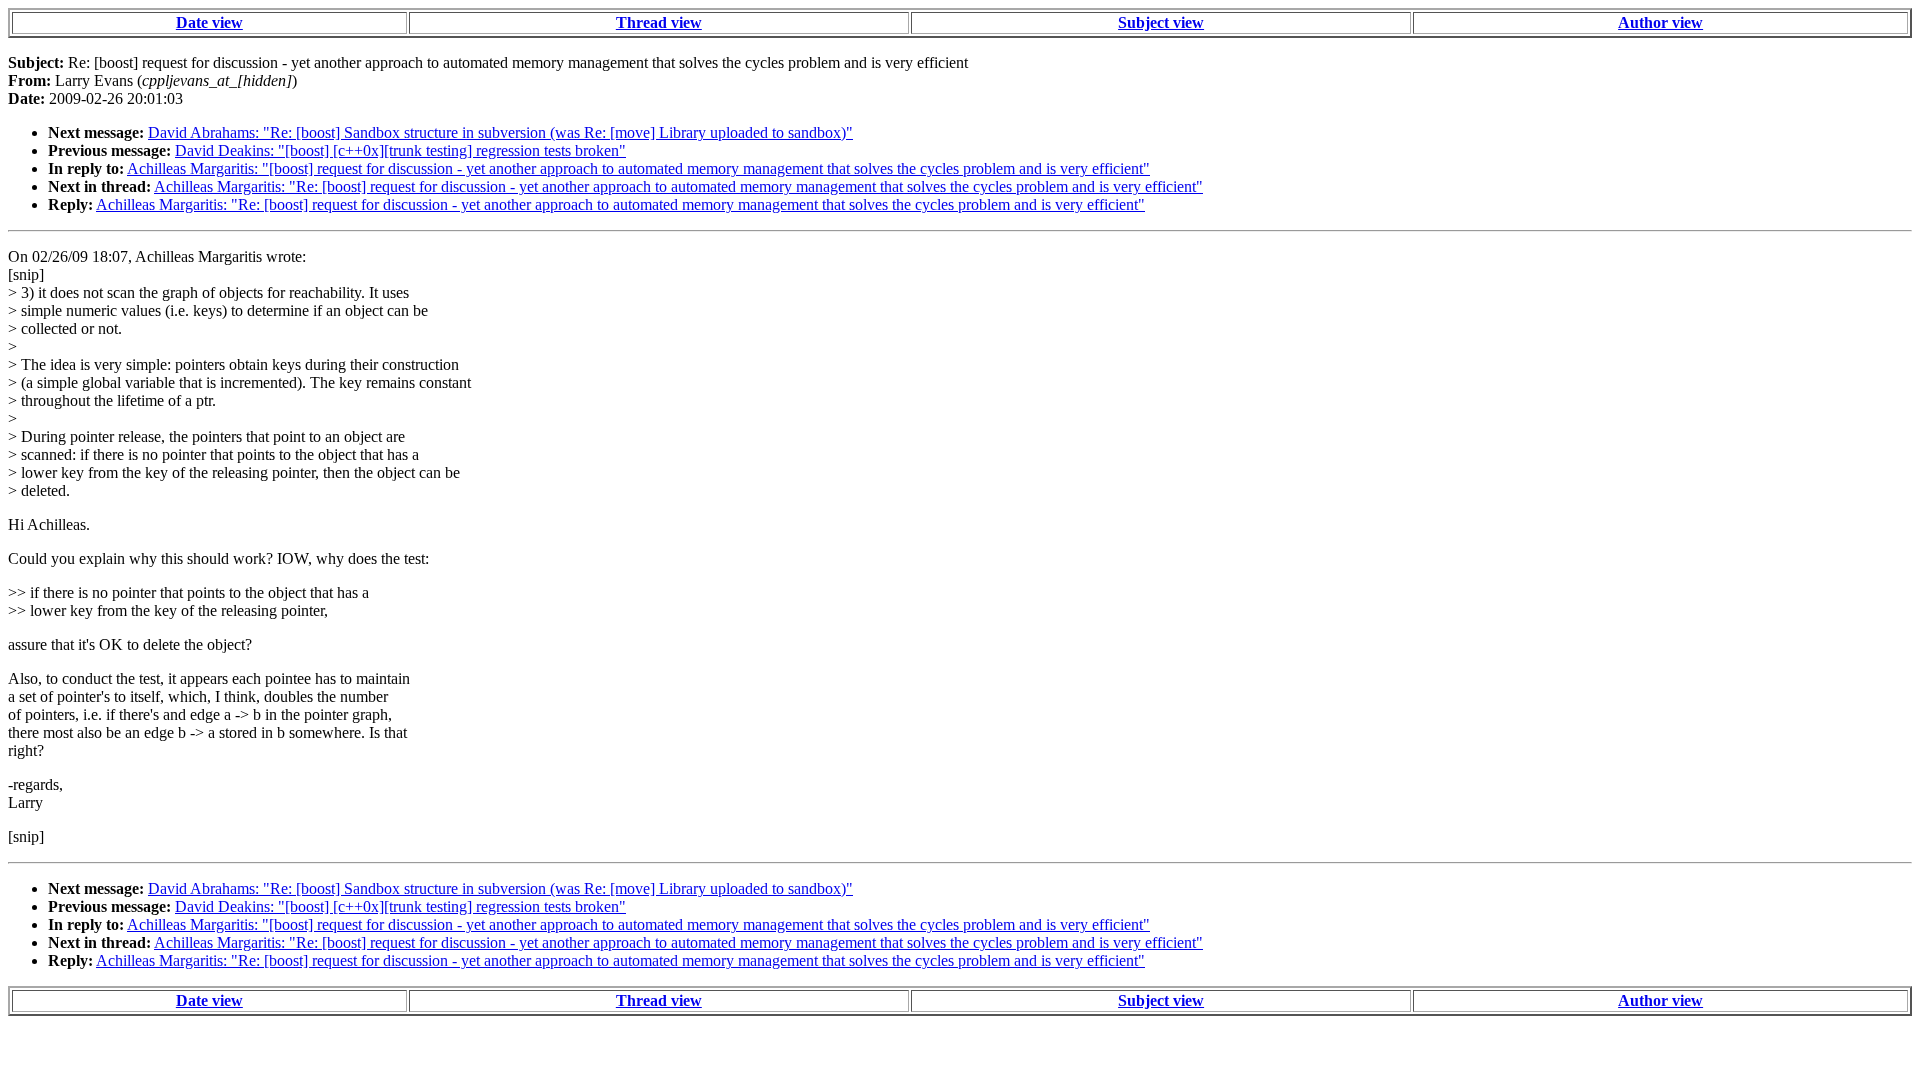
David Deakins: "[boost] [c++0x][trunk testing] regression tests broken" (400, 150)
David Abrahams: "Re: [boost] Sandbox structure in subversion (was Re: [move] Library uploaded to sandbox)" (500, 132)
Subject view (1161, 22)
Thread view (659, 22)
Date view (209, 22)
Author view (1660, 22)
